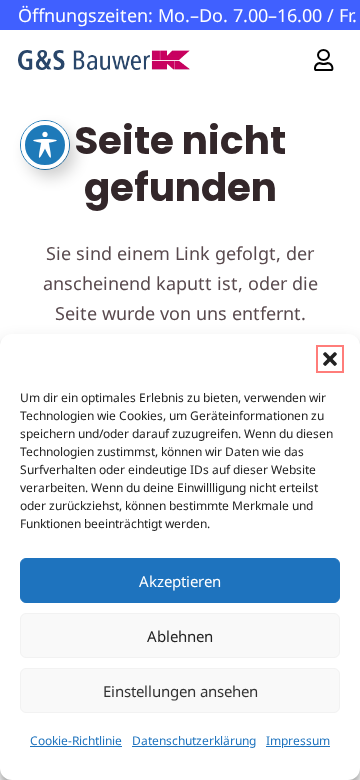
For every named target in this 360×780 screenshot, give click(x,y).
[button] (330, 359)
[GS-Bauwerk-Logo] (104, 60)
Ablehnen (180, 636)
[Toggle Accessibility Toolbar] (45, 145)
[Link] (323, 59)
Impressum (298, 740)
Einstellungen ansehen (180, 691)
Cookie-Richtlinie (76, 740)
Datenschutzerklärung (194, 740)
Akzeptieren (180, 581)
